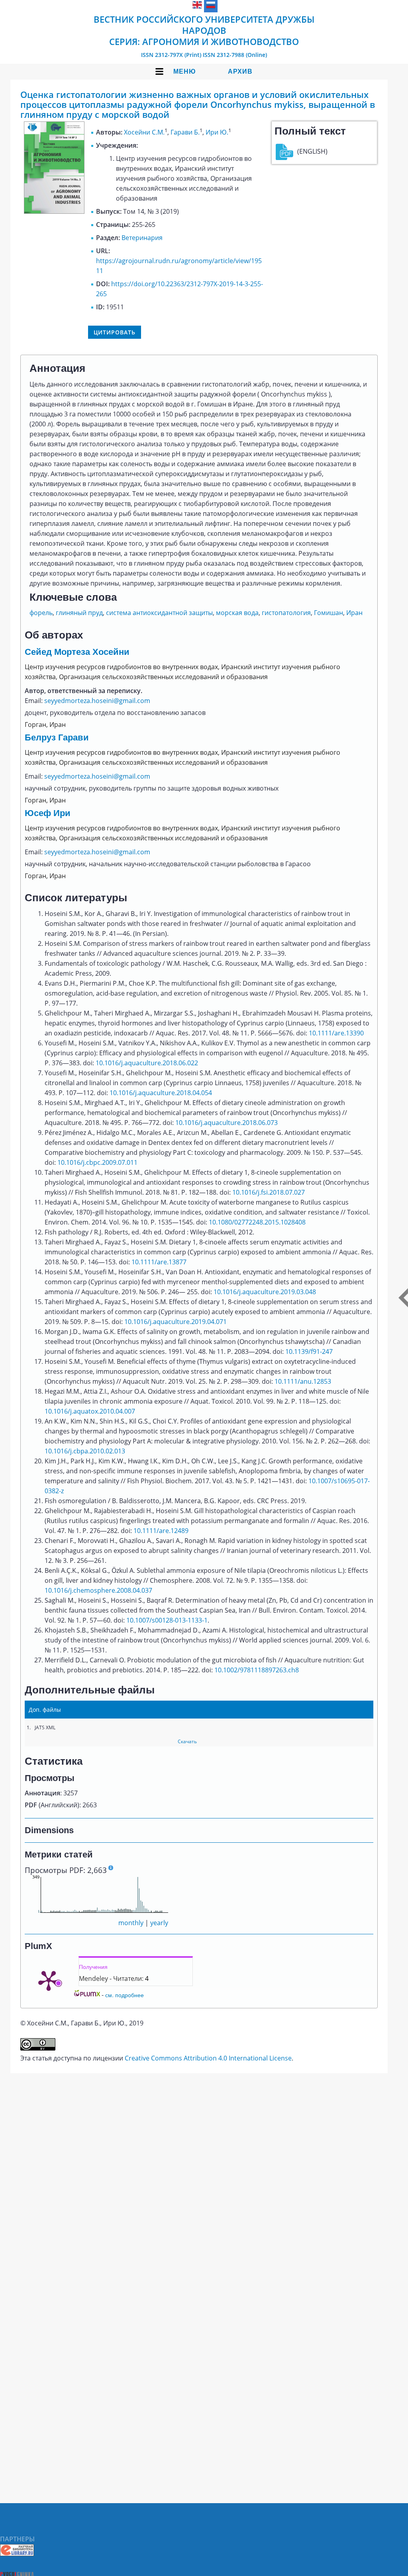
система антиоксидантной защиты (159, 613)
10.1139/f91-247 (309, 1351)
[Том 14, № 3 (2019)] (54, 211)
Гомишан (329, 613)
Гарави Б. (185, 132)
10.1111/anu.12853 (303, 1381)
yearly (159, 1923)
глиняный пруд (79, 613)
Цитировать (115, 332)
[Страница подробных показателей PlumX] (49, 1980)
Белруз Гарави (57, 737)
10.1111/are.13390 (336, 1033)
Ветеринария (142, 238)
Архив (240, 71)
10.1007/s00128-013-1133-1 (167, 1620)
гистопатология (286, 613)
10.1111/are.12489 (161, 1531)
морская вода (237, 613)
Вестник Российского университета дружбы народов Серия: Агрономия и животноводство (204, 30)
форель (41, 613)
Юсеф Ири (48, 813)
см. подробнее (125, 1995)
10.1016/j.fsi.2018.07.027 (269, 1192)
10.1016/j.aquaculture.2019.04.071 (176, 1322)
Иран (354, 613)
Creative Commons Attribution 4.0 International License (208, 2058)
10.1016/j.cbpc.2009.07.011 (97, 1162)
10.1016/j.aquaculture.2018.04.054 (161, 1093)
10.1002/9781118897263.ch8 (257, 1670)
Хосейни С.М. (144, 132)
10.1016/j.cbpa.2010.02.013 (85, 1451)
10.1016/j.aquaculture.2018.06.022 (147, 1063)
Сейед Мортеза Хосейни (77, 652)
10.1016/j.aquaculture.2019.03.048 (265, 1292)
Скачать (187, 1741)
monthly (131, 1923)
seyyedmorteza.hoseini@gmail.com (97, 701)
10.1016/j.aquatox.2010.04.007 (90, 1411)
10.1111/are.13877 (159, 1262)
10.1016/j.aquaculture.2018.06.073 (227, 1123)
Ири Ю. (217, 132)
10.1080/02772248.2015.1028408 (257, 1222)
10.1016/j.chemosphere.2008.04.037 (98, 1590)
